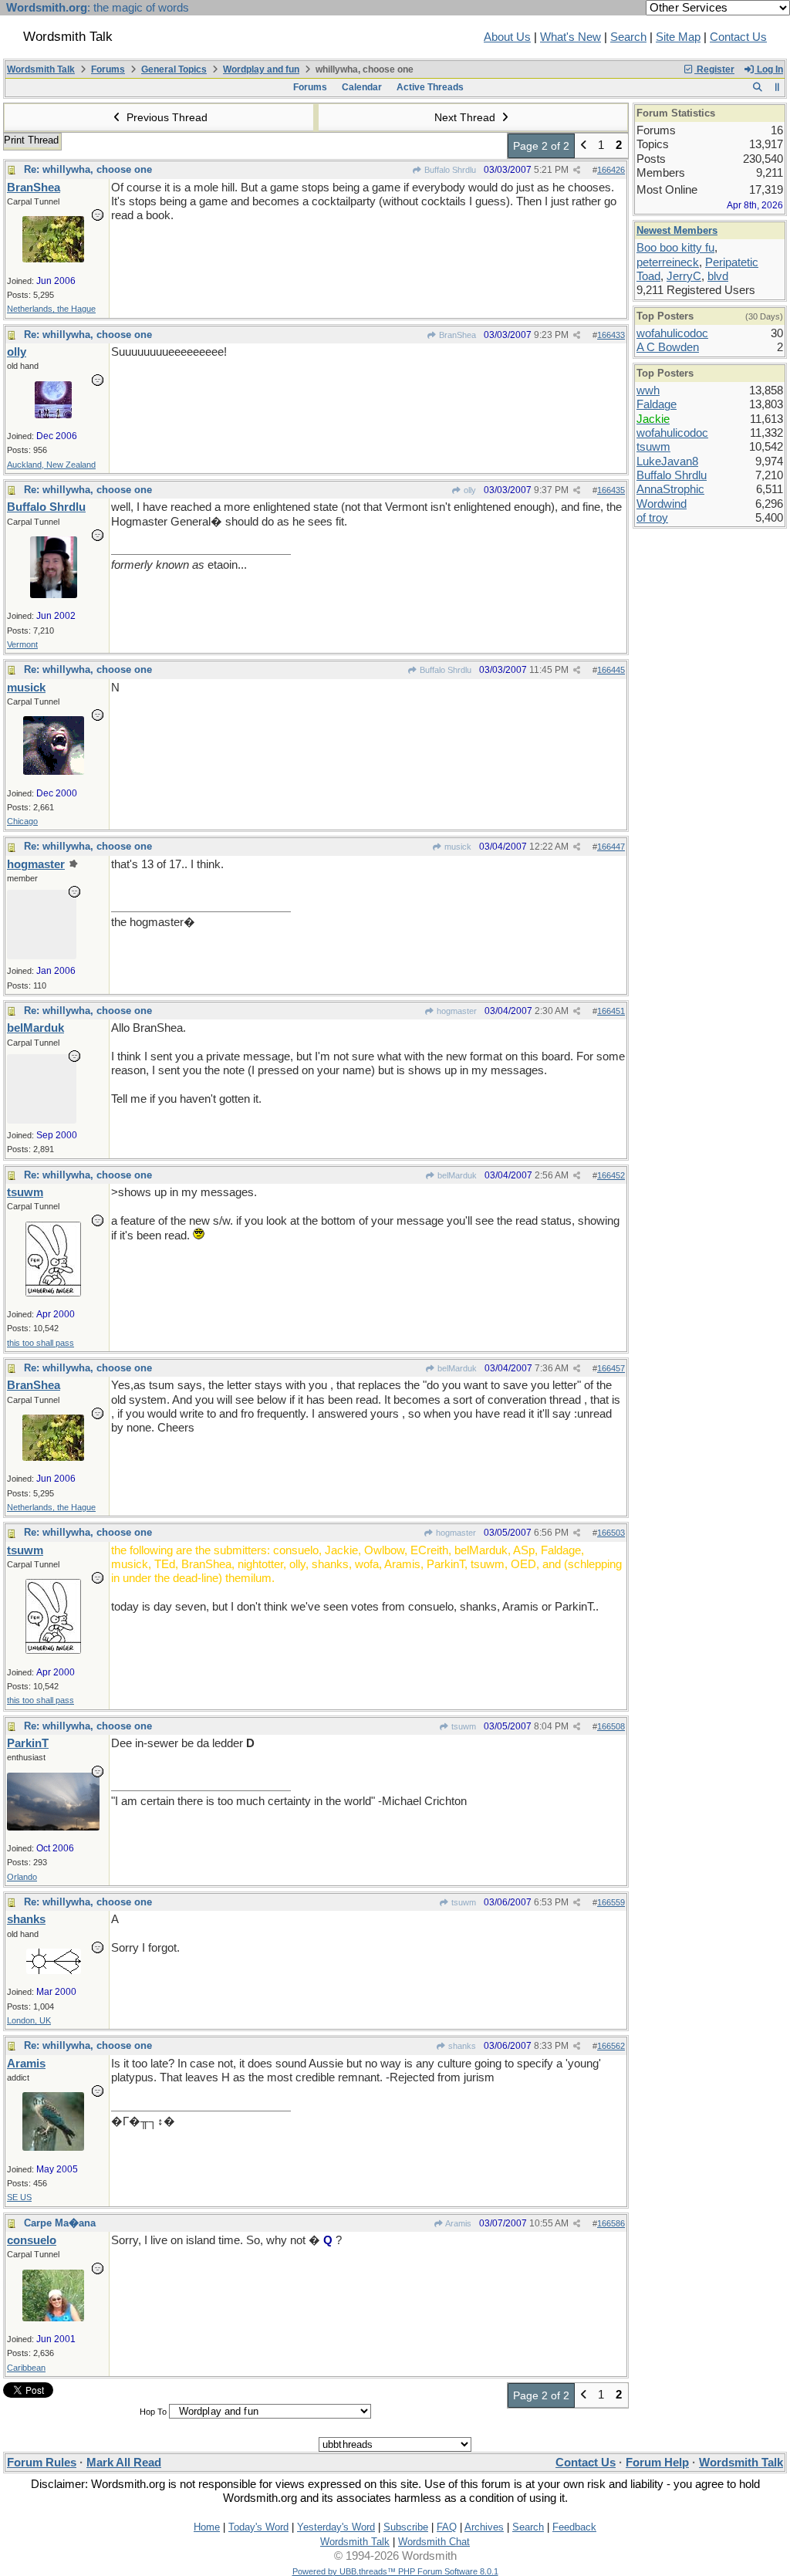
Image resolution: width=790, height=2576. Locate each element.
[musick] (54, 771)
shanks (461, 2046)
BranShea (456, 335)
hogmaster (456, 1011)
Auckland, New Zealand (51, 465)
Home (207, 2527)
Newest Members (677, 230)
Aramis (457, 2223)
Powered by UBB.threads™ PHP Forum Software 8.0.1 (395, 2571)
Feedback (574, 2527)
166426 (611, 170)
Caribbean (26, 2368)
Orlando (22, 1877)
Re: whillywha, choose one (88, 169)
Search (628, 37)
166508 (611, 1726)
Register (714, 69)
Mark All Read (124, 2463)
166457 (611, 1368)
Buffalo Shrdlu (449, 170)
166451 (611, 1011)
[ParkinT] (53, 1827)
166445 (611, 670)
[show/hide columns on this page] (777, 87)
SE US (19, 2197)
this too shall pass (41, 1343)
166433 (611, 335)
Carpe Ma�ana (60, 2223)
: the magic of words (98, 8)
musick (457, 847)
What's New (571, 37)
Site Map (678, 37)
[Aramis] (53, 2147)
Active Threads (430, 87)
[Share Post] (577, 170)
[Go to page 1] (584, 146)
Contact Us (738, 37)
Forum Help (657, 2463)
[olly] (53, 414)
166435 (611, 490)
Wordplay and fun (261, 69)
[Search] (757, 87)
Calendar (362, 87)
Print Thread (31, 140)
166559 (611, 1902)
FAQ (447, 2527)
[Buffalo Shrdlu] (54, 594)
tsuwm (463, 1726)
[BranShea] (53, 259)
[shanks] (54, 1970)
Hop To (153, 2412)
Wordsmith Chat (434, 2542)
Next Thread (466, 117)
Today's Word (258, 2527)
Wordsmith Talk (41, 69)
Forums (108, 69)
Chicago (22, 821)
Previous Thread (165, 117)
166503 (611, 1533)
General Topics (174, 69)
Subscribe (406, 2527)
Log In (769, 69)
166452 (611, 1175)
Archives (484, 2527)
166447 (611, 847)
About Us (507, 37)
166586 (611, 2223)
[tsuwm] (53, 1293)
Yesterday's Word (336, 2527)
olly (469, 490)
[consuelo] (53, 2317)
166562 (611, 2046)
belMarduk (456, 1175)
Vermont (22, 644)
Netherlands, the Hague (51, 309)
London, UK (29, 2020)
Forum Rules (42, 2463)
